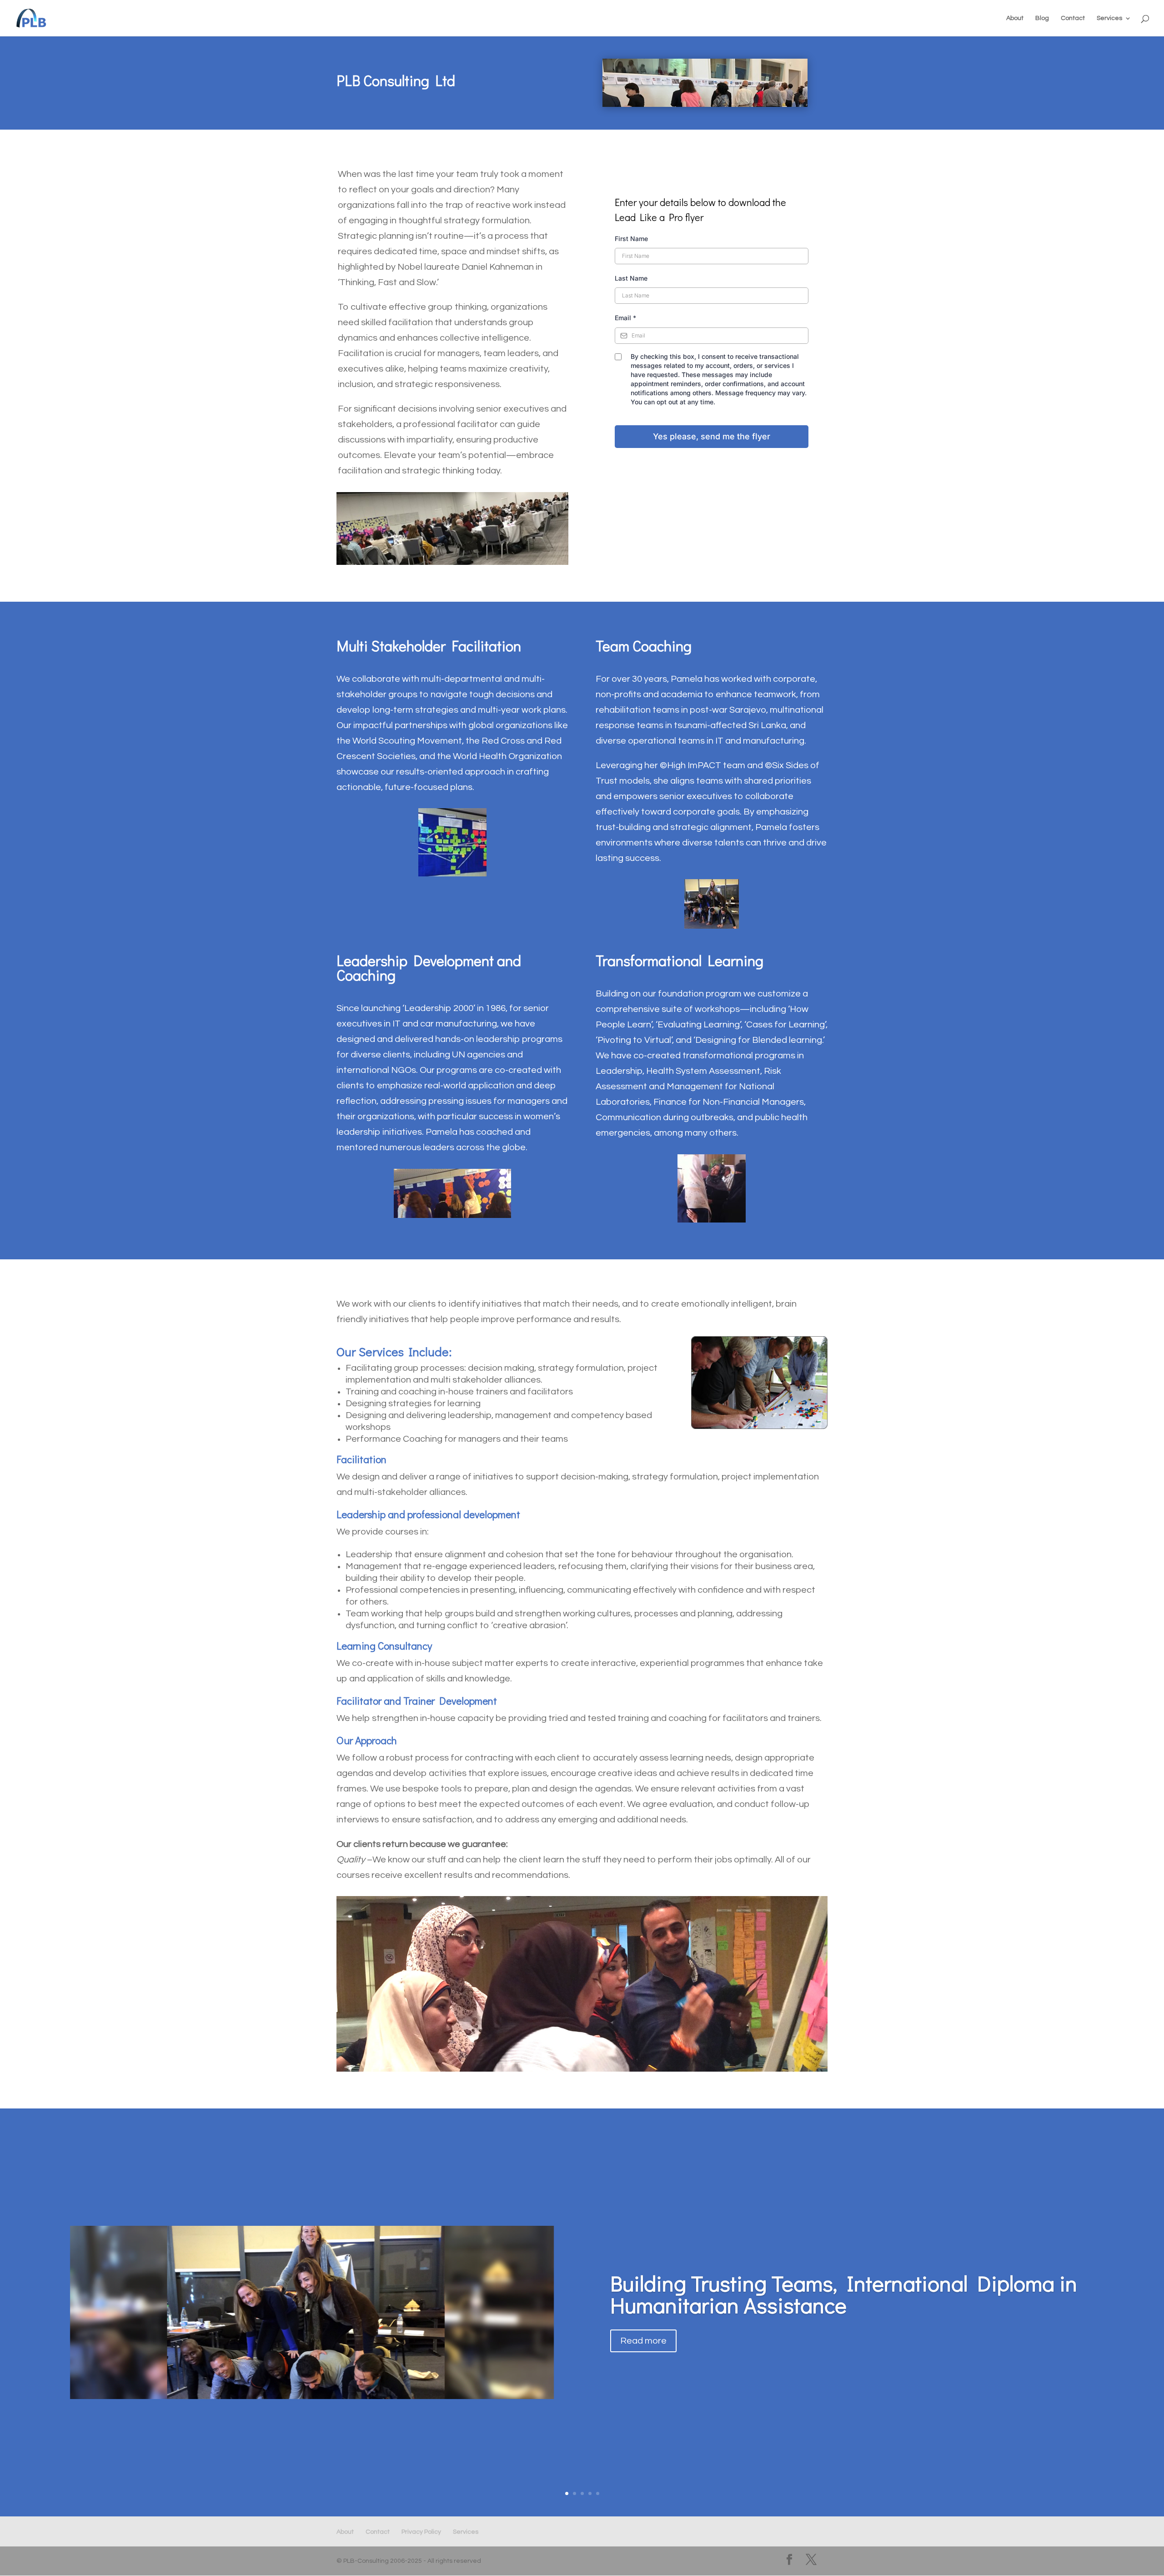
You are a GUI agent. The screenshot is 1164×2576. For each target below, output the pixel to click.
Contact (1073, 18)
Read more (643, 2341)
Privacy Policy (421, 2532)
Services (1109, 18)
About (1015, 18)
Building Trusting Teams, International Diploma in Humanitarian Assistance (844, 2294)
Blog (1042, 18)
